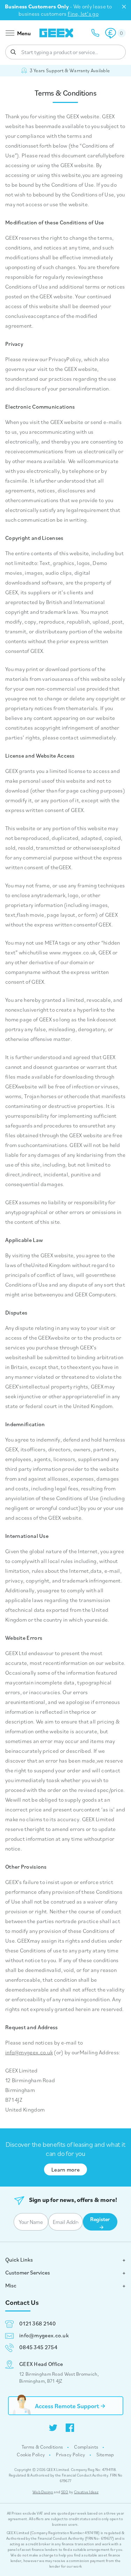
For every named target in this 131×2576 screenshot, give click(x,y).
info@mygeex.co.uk (29, 2052)
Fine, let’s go (83, 14)
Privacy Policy (70, 2455)
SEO (65, 2492)
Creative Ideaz (86, 2492)
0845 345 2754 (38, 2347)
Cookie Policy (31, 2455)
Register (100, 2219)
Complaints (86, 2447)
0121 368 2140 (38, 2323)
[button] (115, 33)
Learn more (65, 2169)
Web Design (43, 2492)
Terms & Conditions (42, 2447)
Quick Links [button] (19, 2259)
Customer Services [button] (28, 2272)
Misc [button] (11, 2285)
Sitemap (105, 2455)
